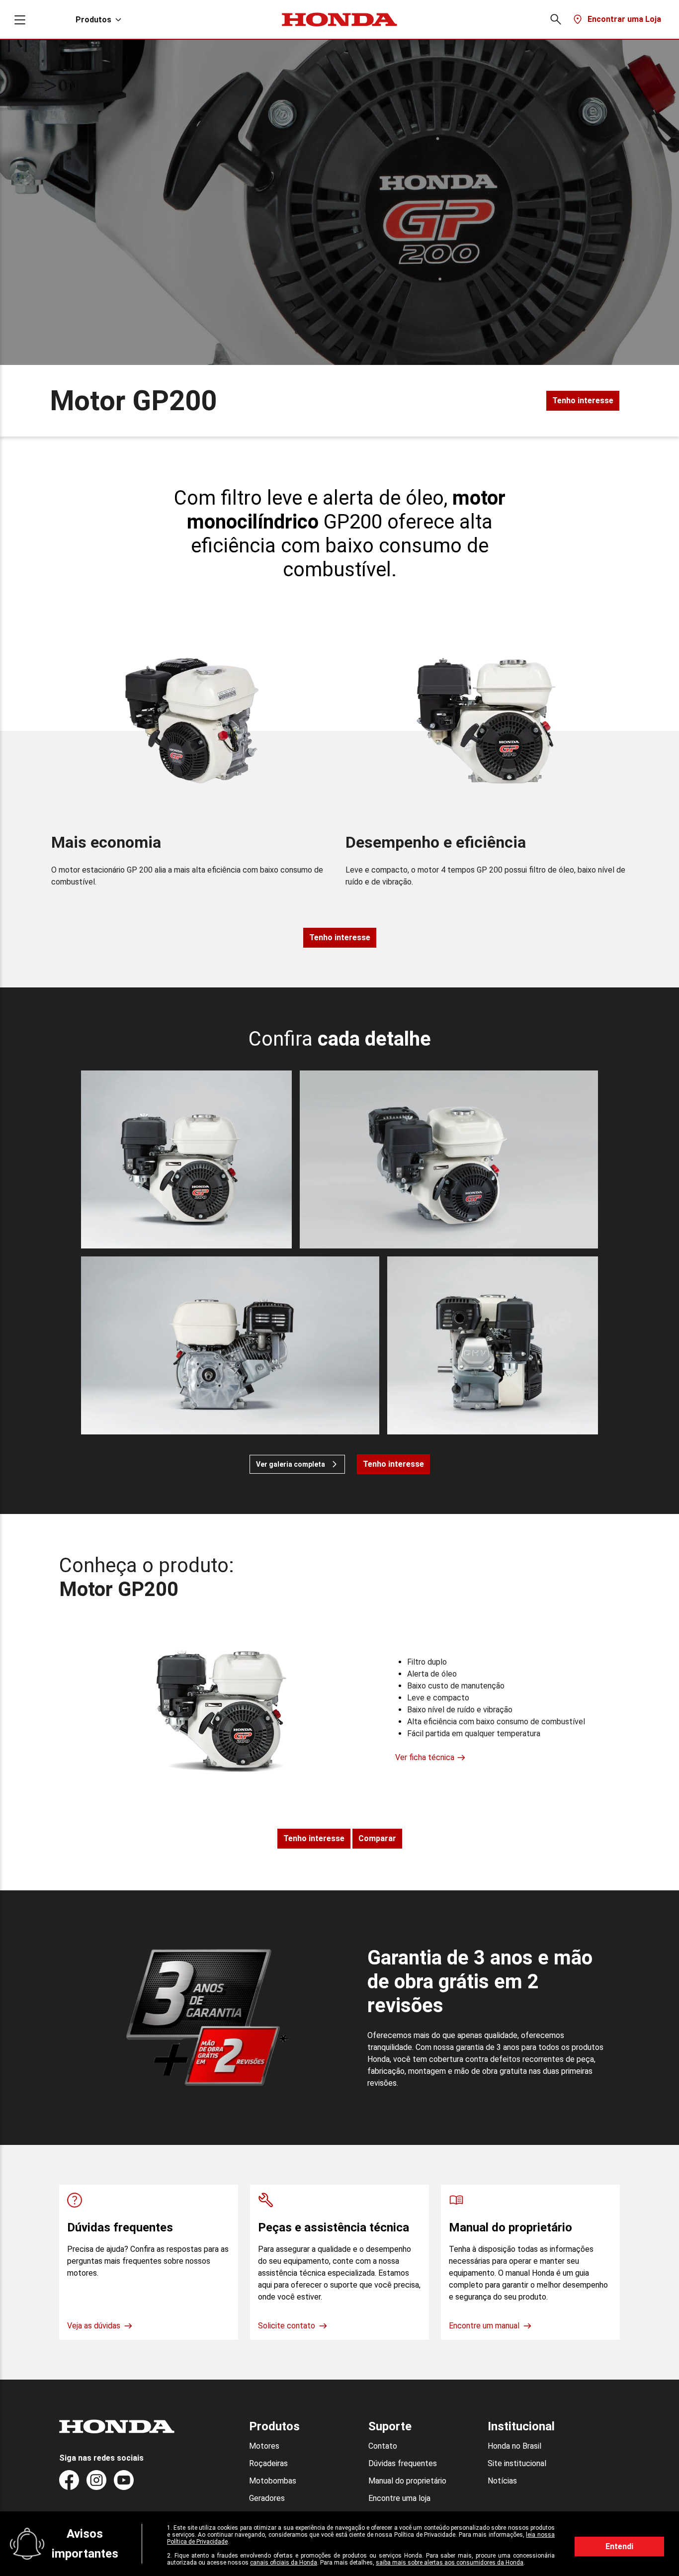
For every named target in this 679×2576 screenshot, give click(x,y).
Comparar (377, 1838)
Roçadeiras (268, 2463)
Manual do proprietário (407, 2481)
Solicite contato (287, 2326)
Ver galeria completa (291, 1464)
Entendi (619, 2546)
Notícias (502, 2481)
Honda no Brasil (514, 2446)
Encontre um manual (484, 2326)
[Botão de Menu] (20, 20)
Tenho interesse (583, 400)
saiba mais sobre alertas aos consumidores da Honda (450, 2563)
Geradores (267, 2498)
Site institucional (517, 2463)
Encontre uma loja (399, 2498)
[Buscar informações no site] (555, 19)
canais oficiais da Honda (284, 2563)
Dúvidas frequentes (403, 2463)
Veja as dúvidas (94, 2326)
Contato (383, 2446)
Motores (264, 2446)
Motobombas (273, 2481)
